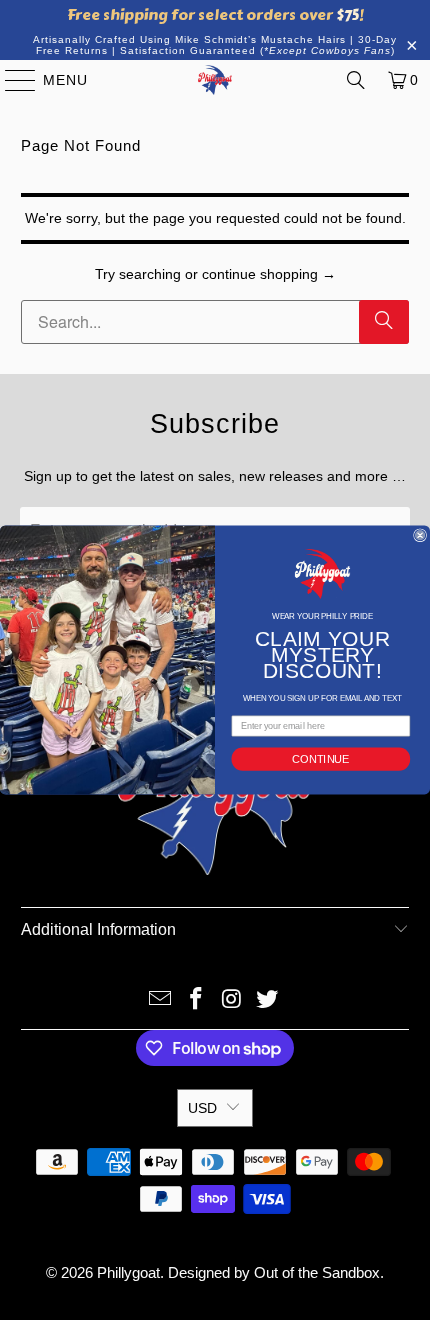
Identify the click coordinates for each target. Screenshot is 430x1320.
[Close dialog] (420, 535)
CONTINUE (320, 759)
